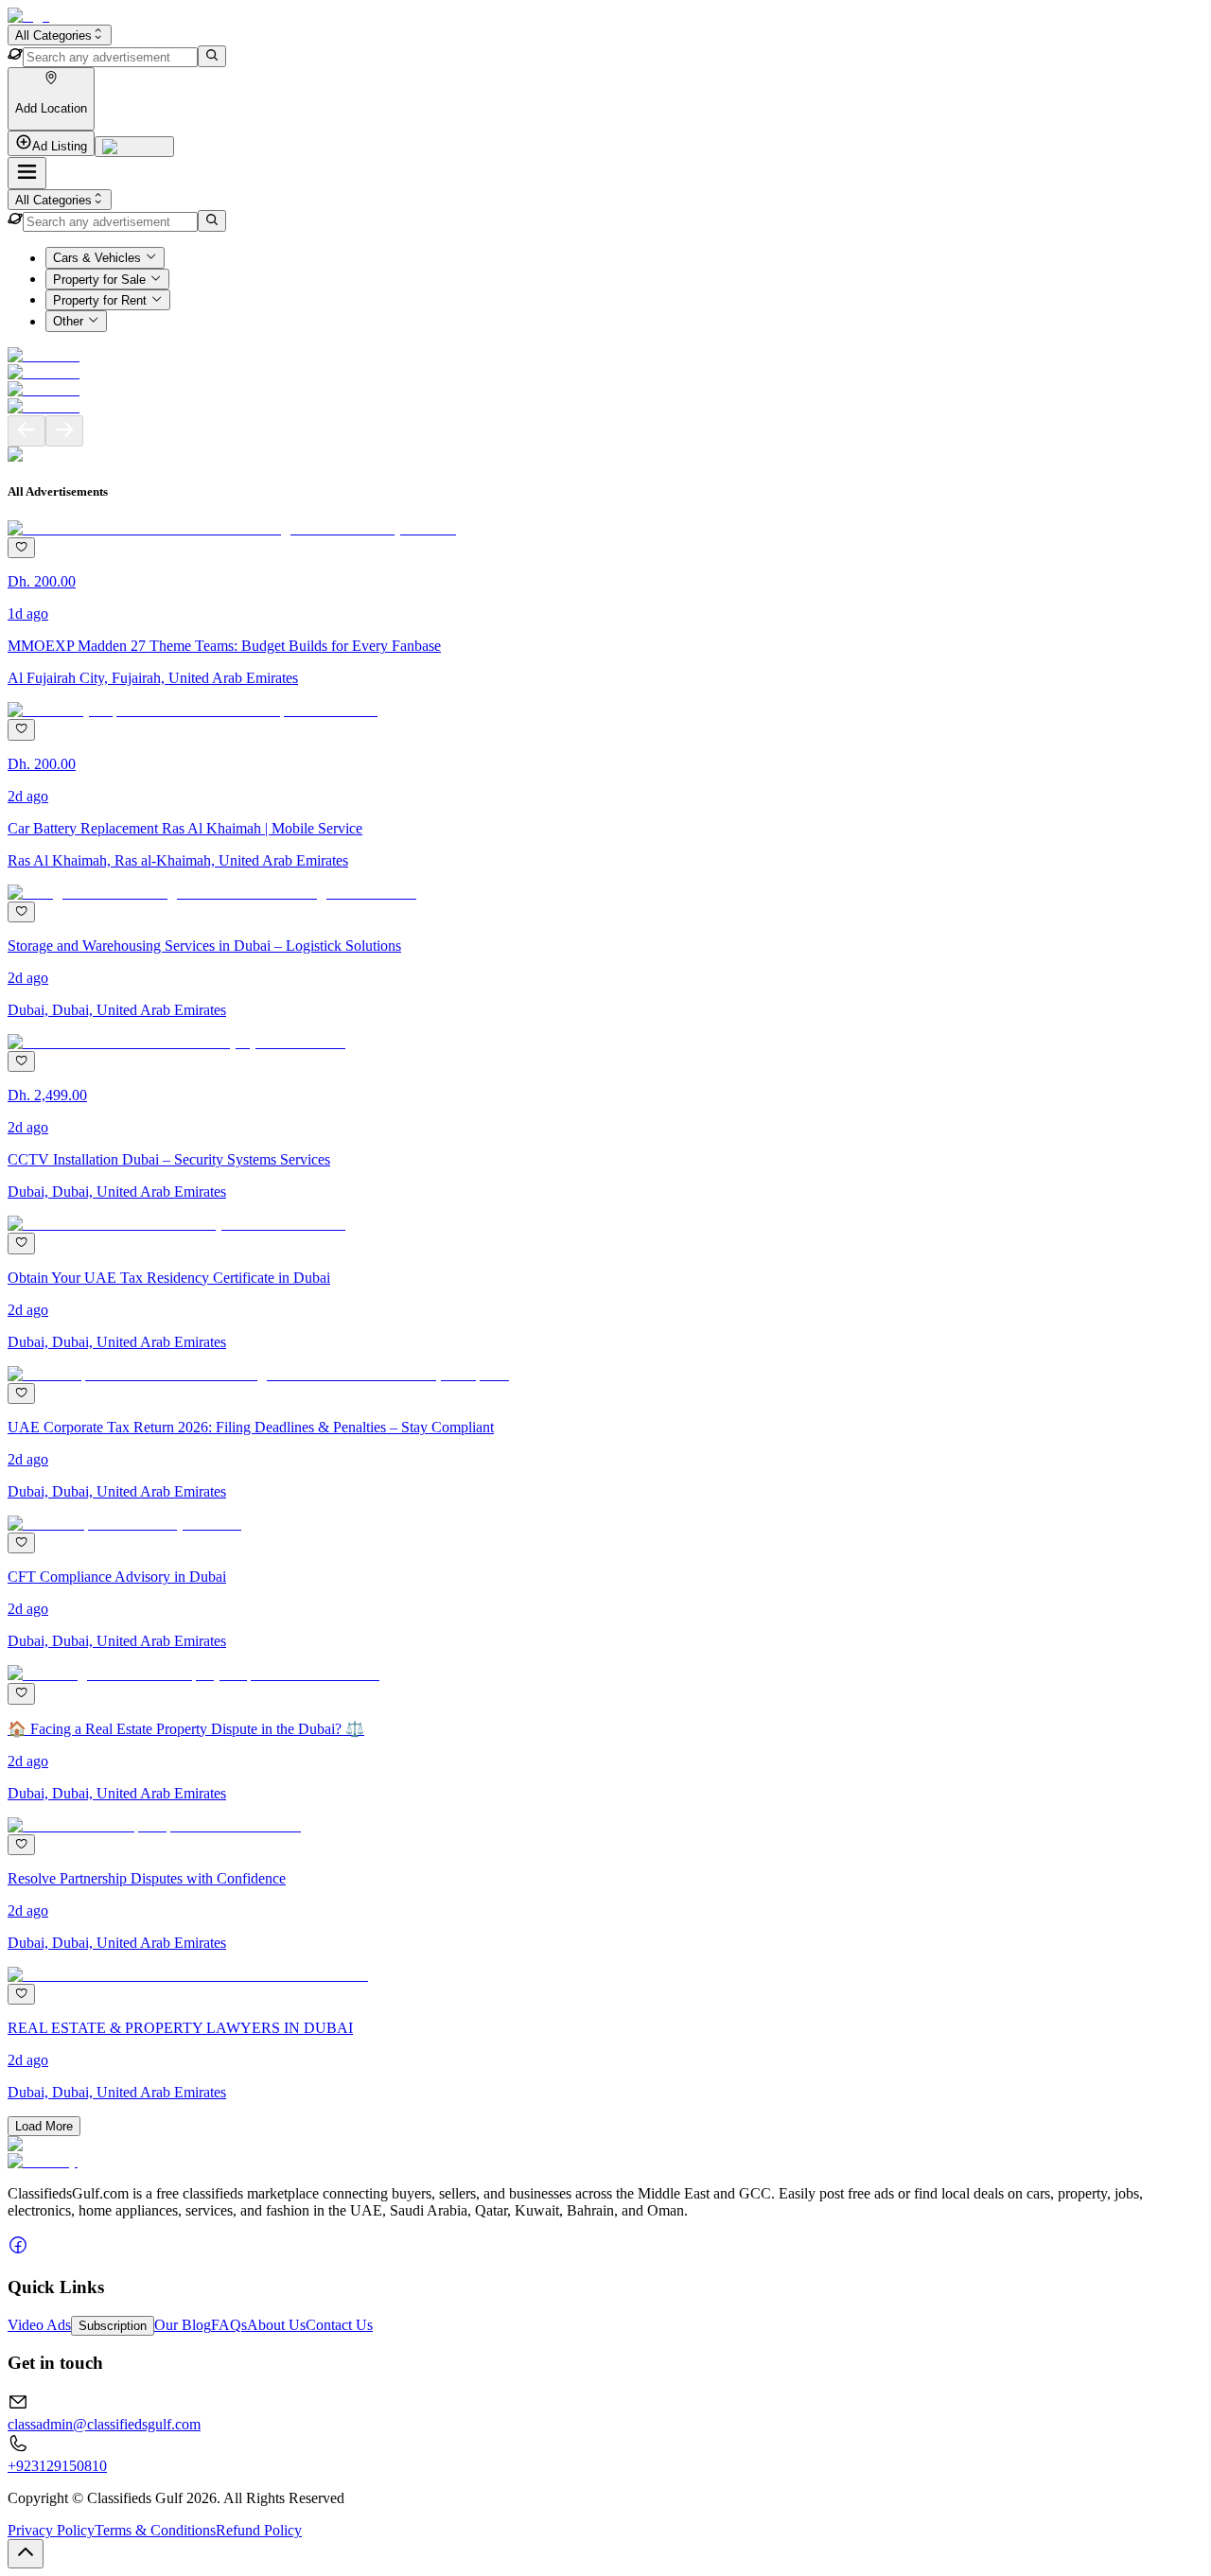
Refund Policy (259, 2530)
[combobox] (60, 35)
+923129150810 (57, 2466)
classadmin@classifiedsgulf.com (104, 2424)
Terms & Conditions (155, 2530)
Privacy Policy (51, 2530)
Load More (44, 2126)
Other (68, 322)
